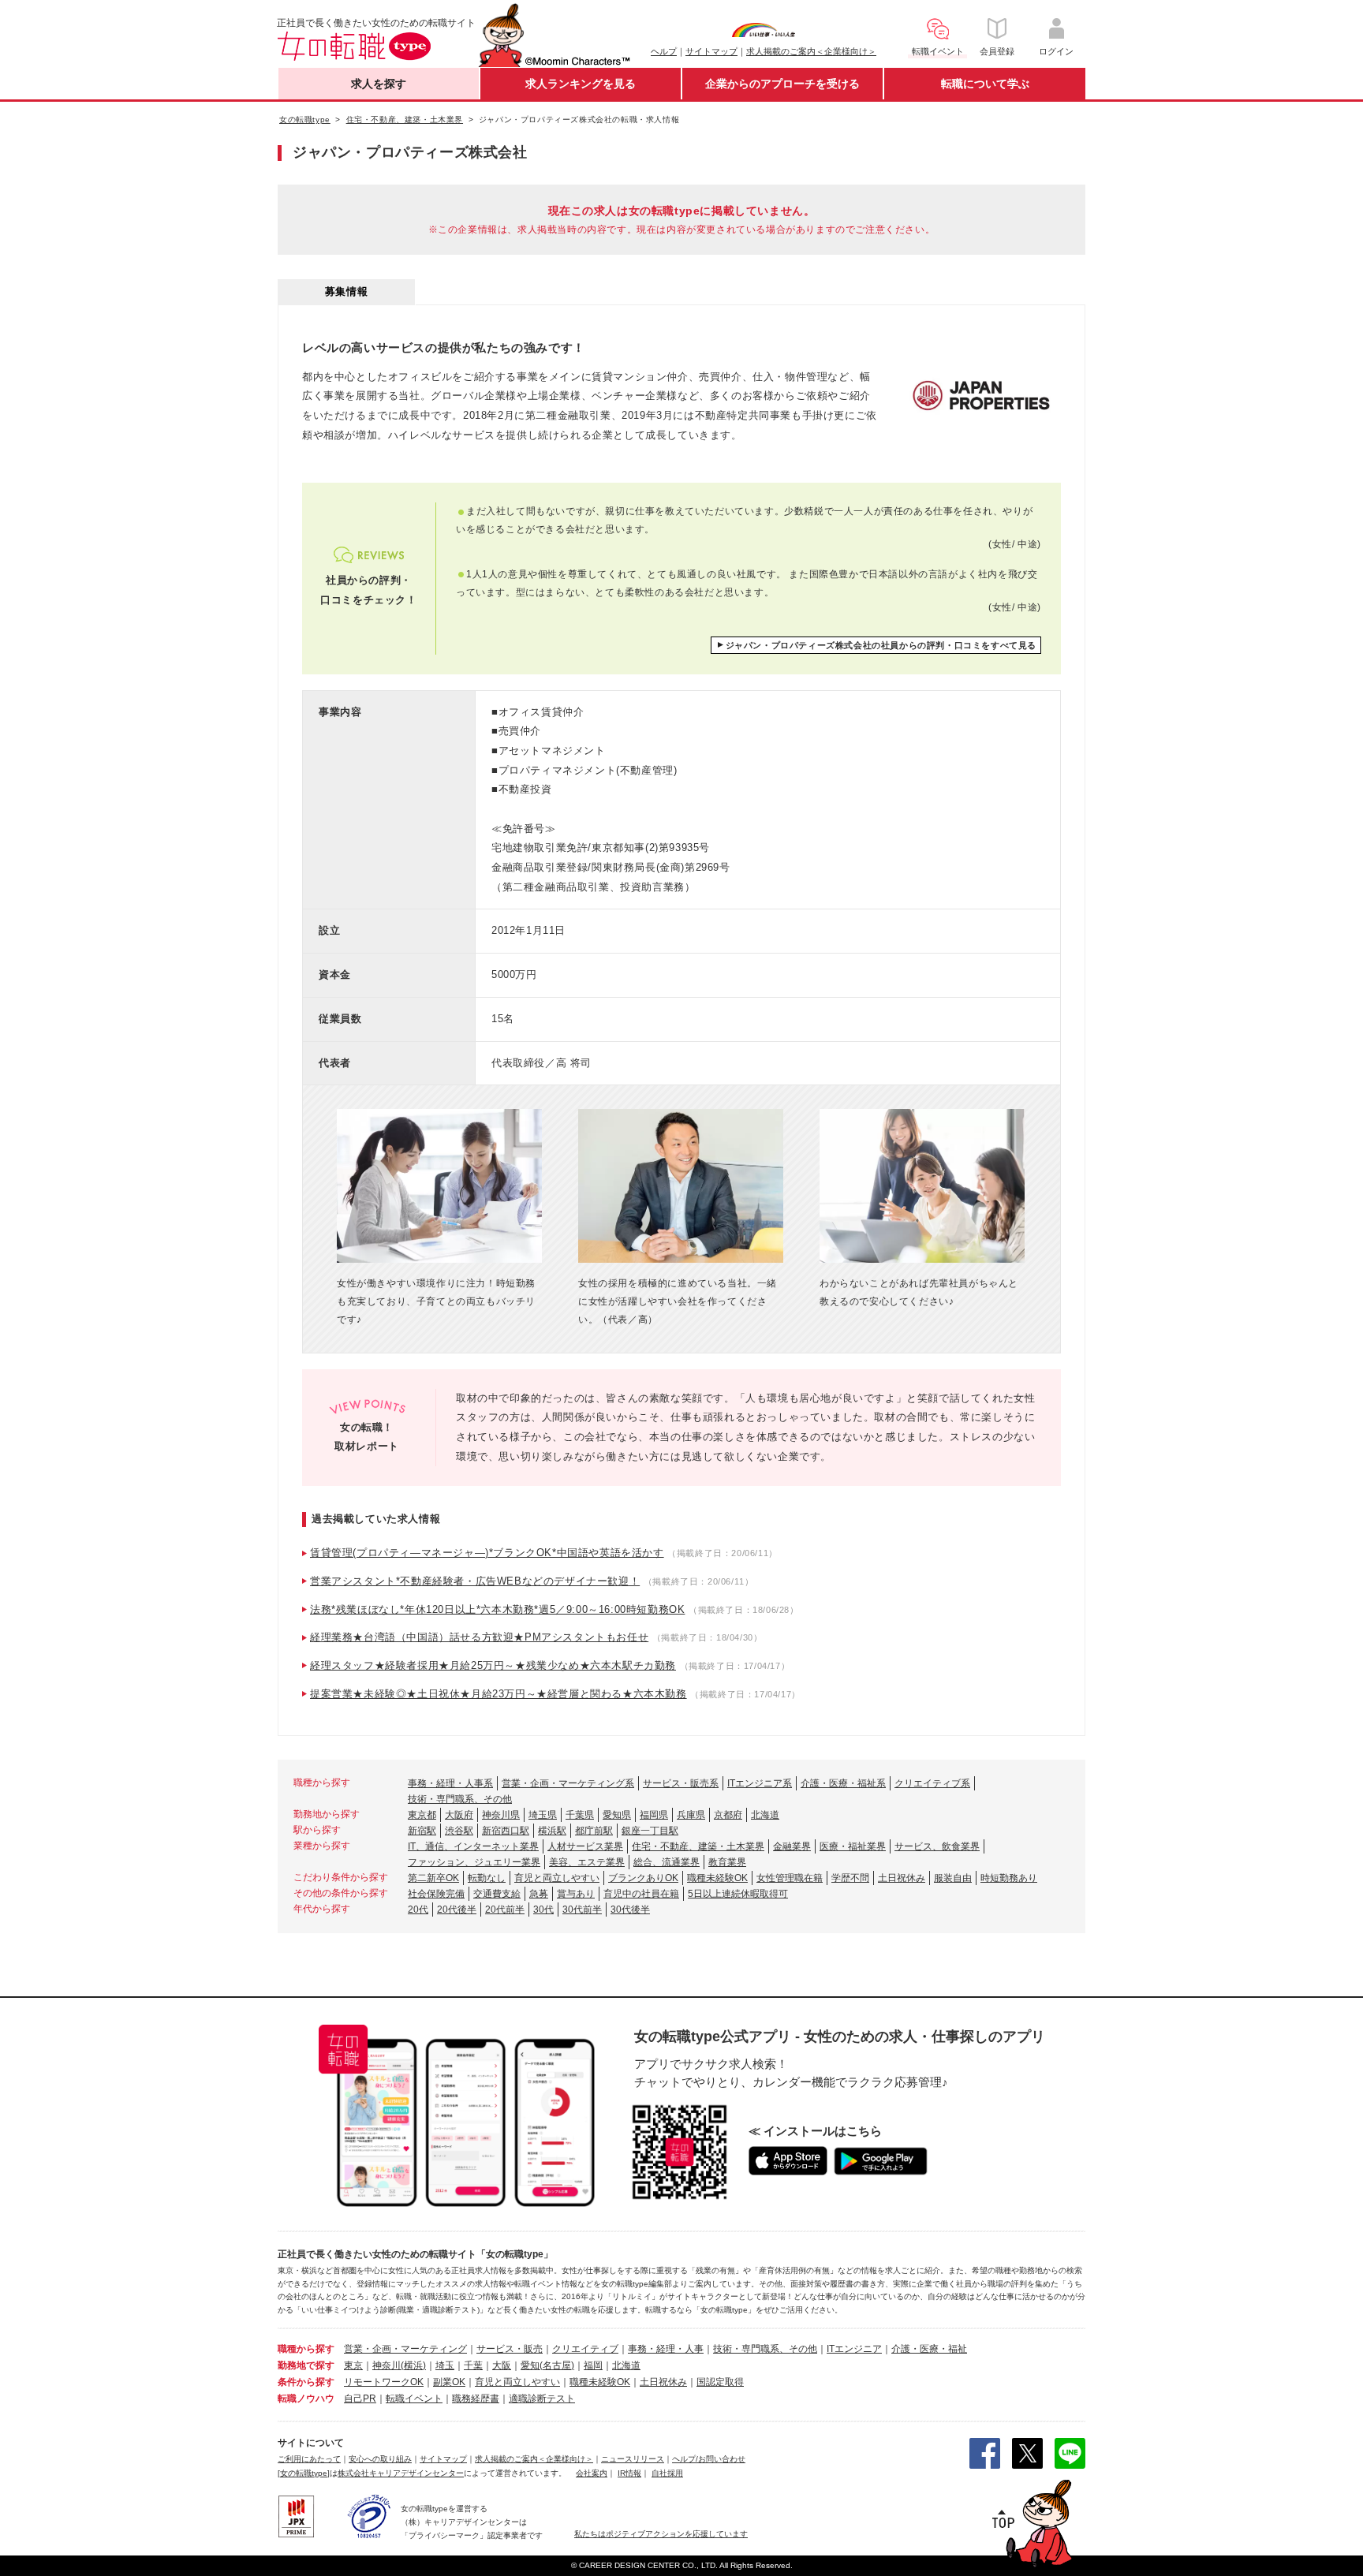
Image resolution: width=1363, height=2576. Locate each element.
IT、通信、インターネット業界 (473, 1846)
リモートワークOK (384, 2382)
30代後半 (630, 1910)
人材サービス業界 (585, 1846)
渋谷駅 (459, 1831)
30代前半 (582, 1910)
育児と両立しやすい (557, 1878)
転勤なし (487, 1878)
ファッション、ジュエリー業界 (474, 1862)
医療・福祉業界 (853, 1846)
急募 (539, 1894)
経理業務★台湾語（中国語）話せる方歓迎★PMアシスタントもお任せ (479, 1637)
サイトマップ (711, 51)
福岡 (593, 2365)
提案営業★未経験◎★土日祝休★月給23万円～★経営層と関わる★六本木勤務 (499, 1694)
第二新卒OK (433, 1878)
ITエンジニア (854, 2349)
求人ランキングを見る (581, 84)
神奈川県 (501, 1815)
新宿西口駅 (506, 1831)
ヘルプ (664, 51)
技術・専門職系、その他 (460, 1799)
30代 (543, 1910)
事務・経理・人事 (666, 2349)
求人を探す (379, 84)
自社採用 (667, 2473)
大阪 (502, 2365)
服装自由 (953, 1878)
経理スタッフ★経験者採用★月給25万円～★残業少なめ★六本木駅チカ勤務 (493, 1665)
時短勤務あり (1009, 1878)
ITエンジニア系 (760, 1783)
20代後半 (457, 1910)
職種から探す (306, 2349)
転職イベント (414, 2399)
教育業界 (727, 1862)
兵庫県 (691, 1815)
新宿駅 (422, 1831)
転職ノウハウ (306, 2399)
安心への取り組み (380, 2459)
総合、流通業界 (667, 1862)
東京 (353, 2365)
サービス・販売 (510, 2349)
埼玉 (445, 2365)
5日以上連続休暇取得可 (738, 1894)
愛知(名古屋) (547, 2365)
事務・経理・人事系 (450, 1783)
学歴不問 (850, 1878)
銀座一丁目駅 (650, 1831)
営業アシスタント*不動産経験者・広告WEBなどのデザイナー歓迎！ (475, 1581)
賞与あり (576, 1894)
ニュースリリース (633, 2459)
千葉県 (580, 1815)
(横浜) (413, 2365)
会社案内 (592, 2473)
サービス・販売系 (681, 1783)
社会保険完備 (436, 1894)
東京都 (422, 1815)
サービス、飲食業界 (937, 1846)
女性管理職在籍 (790, 1878)
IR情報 (629, 2473)
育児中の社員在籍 (641, 1894)
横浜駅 (552, 1831)
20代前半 (505, 1910)
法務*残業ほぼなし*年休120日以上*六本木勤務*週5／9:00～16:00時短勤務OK (497, 1609)
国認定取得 (720, 2382)
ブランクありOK (643, 1878)
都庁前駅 (594, 1831)
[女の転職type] (304, 2473)
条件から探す (306, 2382)
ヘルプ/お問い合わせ (709, 2459)
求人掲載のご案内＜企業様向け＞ (811, 51)
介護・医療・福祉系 (843, 1783)
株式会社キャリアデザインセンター (401, 2473)
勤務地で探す (306, 2365)
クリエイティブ (585, 2349)
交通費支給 (497, 1894)
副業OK (449, 2382)
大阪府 (459, 1815)
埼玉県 (543, 1815)
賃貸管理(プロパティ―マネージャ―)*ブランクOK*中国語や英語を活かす (487, 1553)
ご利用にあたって (309, 2459)
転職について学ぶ (985, 84)
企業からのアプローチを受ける (782, 84)
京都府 (728, 1815)
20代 (418, 1910)
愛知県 (617, 1815)
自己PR (360, 2399)
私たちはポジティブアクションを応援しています (661, 2534)
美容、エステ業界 (587, 1862)
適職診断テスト (542, 2399)
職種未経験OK (717, 1878)
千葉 (473, 2365)
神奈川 (386, 2365)
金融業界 (792, 1846)
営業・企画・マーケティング (405, 2349)
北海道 (765, 1815)
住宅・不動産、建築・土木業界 (698, 1846)
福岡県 (654, 1815)
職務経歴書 (476, 2399)
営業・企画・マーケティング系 (568, 1783)
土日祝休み (902, 1878)
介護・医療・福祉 (929, 2349)
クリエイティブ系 (932, 1783)
